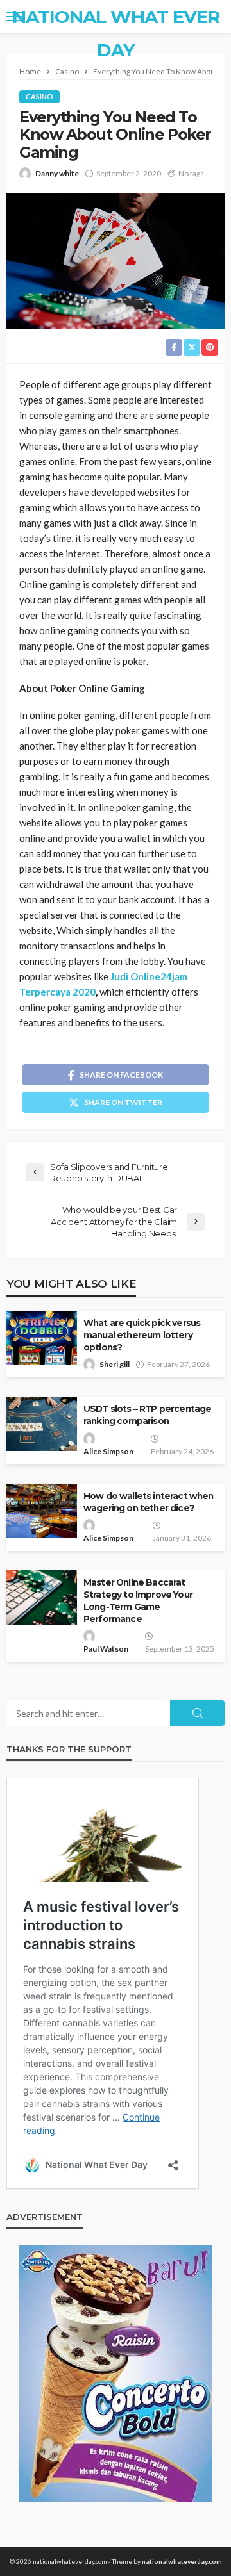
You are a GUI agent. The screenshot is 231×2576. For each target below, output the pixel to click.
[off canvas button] (14, 17)
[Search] (214, 17)
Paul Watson (106, 1649)
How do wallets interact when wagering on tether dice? (148, 1502)
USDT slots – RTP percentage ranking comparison (147, 1415)
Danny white (57, 173)
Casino (39, 96)
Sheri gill (115, 1364)
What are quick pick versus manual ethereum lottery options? (142, 1335)
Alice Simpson (108, 1451)
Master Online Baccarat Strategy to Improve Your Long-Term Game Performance (138, 1601)
